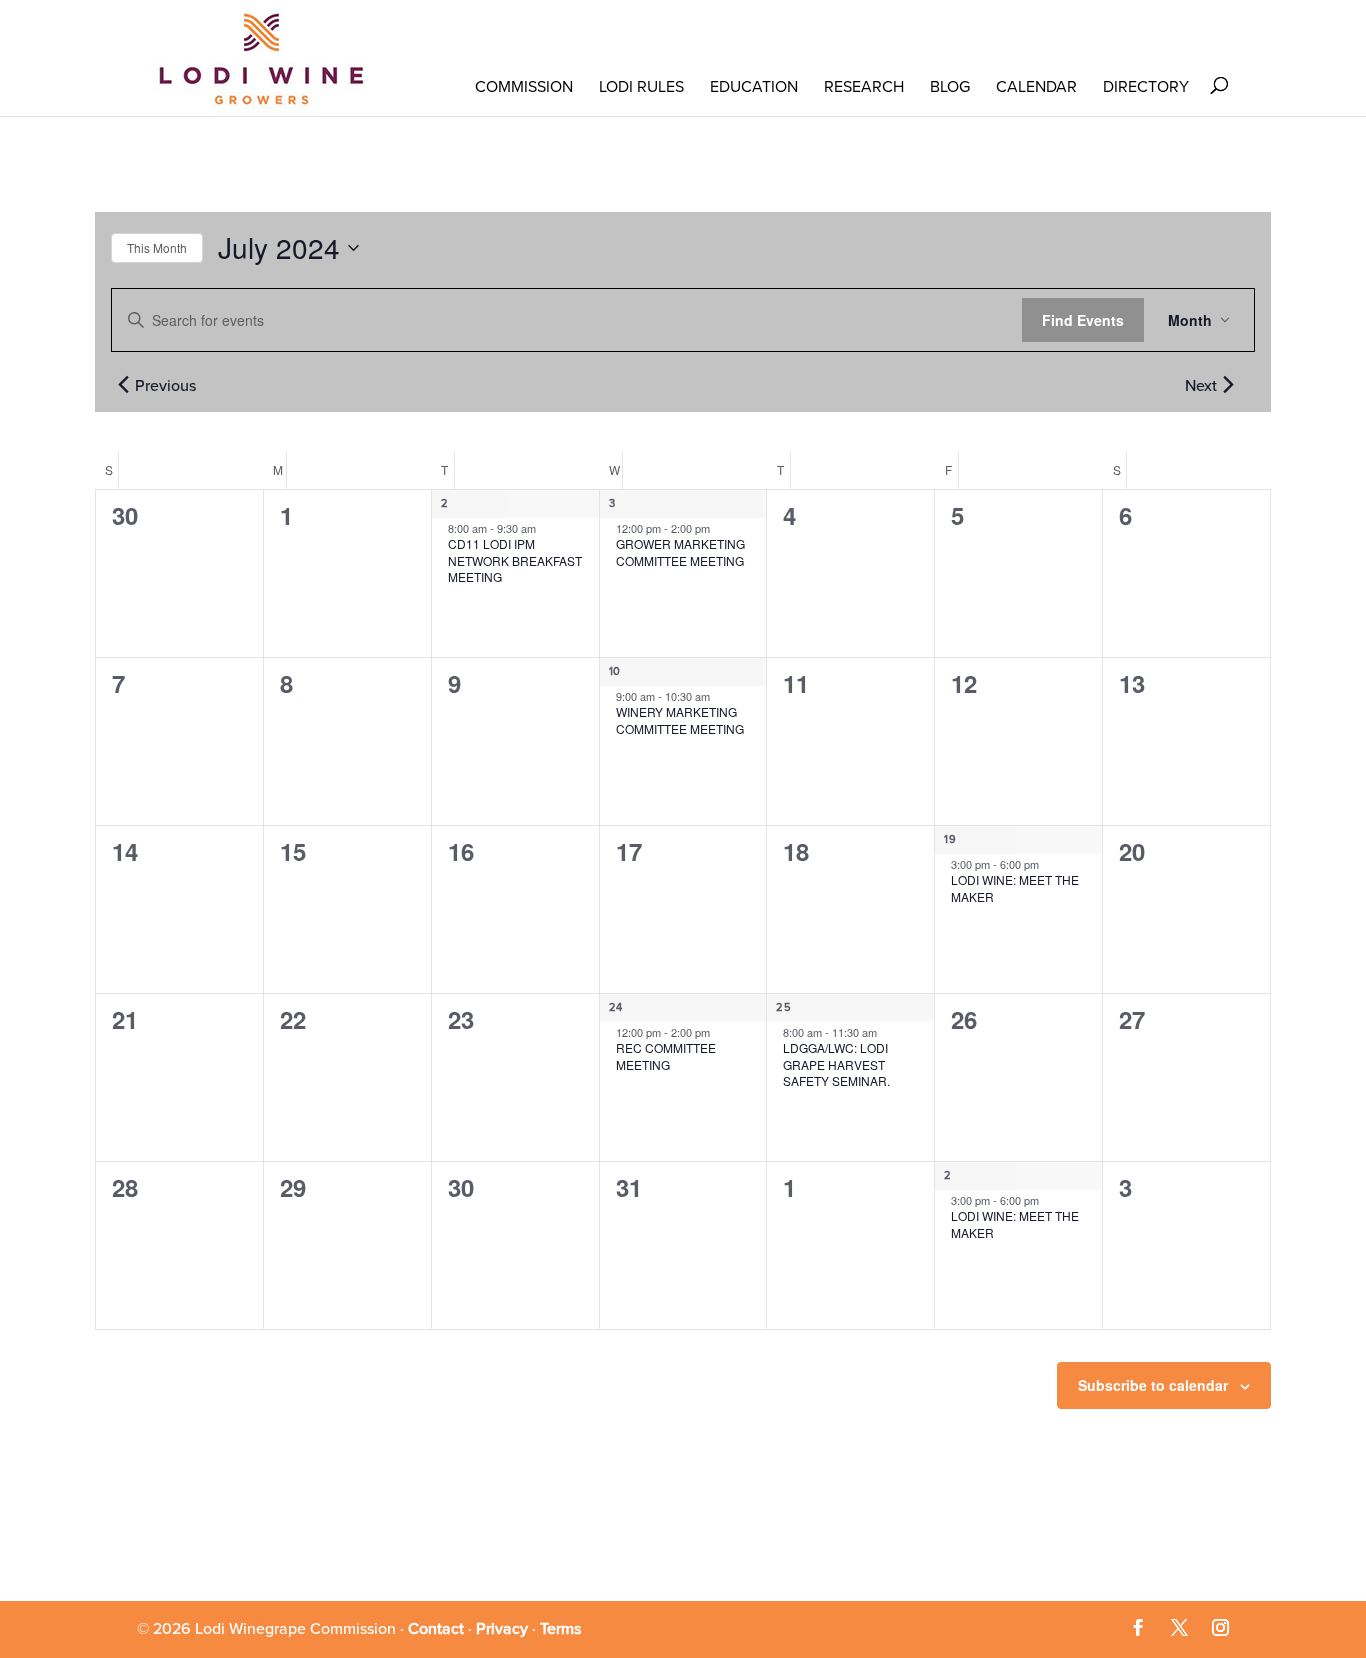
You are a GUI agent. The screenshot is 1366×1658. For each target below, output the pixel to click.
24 (616, 1007)
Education (754, 87)
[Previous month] (123, 384)
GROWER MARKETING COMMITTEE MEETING (680, 552)
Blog (950, 87)
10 (615, 671)
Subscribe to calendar (1153, 1385)
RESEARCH (864, 87)
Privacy (502, 1629)
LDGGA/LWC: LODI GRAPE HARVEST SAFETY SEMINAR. (836, 1064)
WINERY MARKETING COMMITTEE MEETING (680, 720)
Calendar (1036, 87)
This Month (157, 247)
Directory (1146, 87)
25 (783, 1007)
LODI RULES (641, 87)
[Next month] (1228, 384)
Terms (560, 1629)
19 (950, 839)
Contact (436, 1629)
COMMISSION (524, 87)
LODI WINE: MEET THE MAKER (1015, 888)
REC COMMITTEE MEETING (666, 1056)
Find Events (1083, 320)
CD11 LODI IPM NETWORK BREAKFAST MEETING (515, 560)
